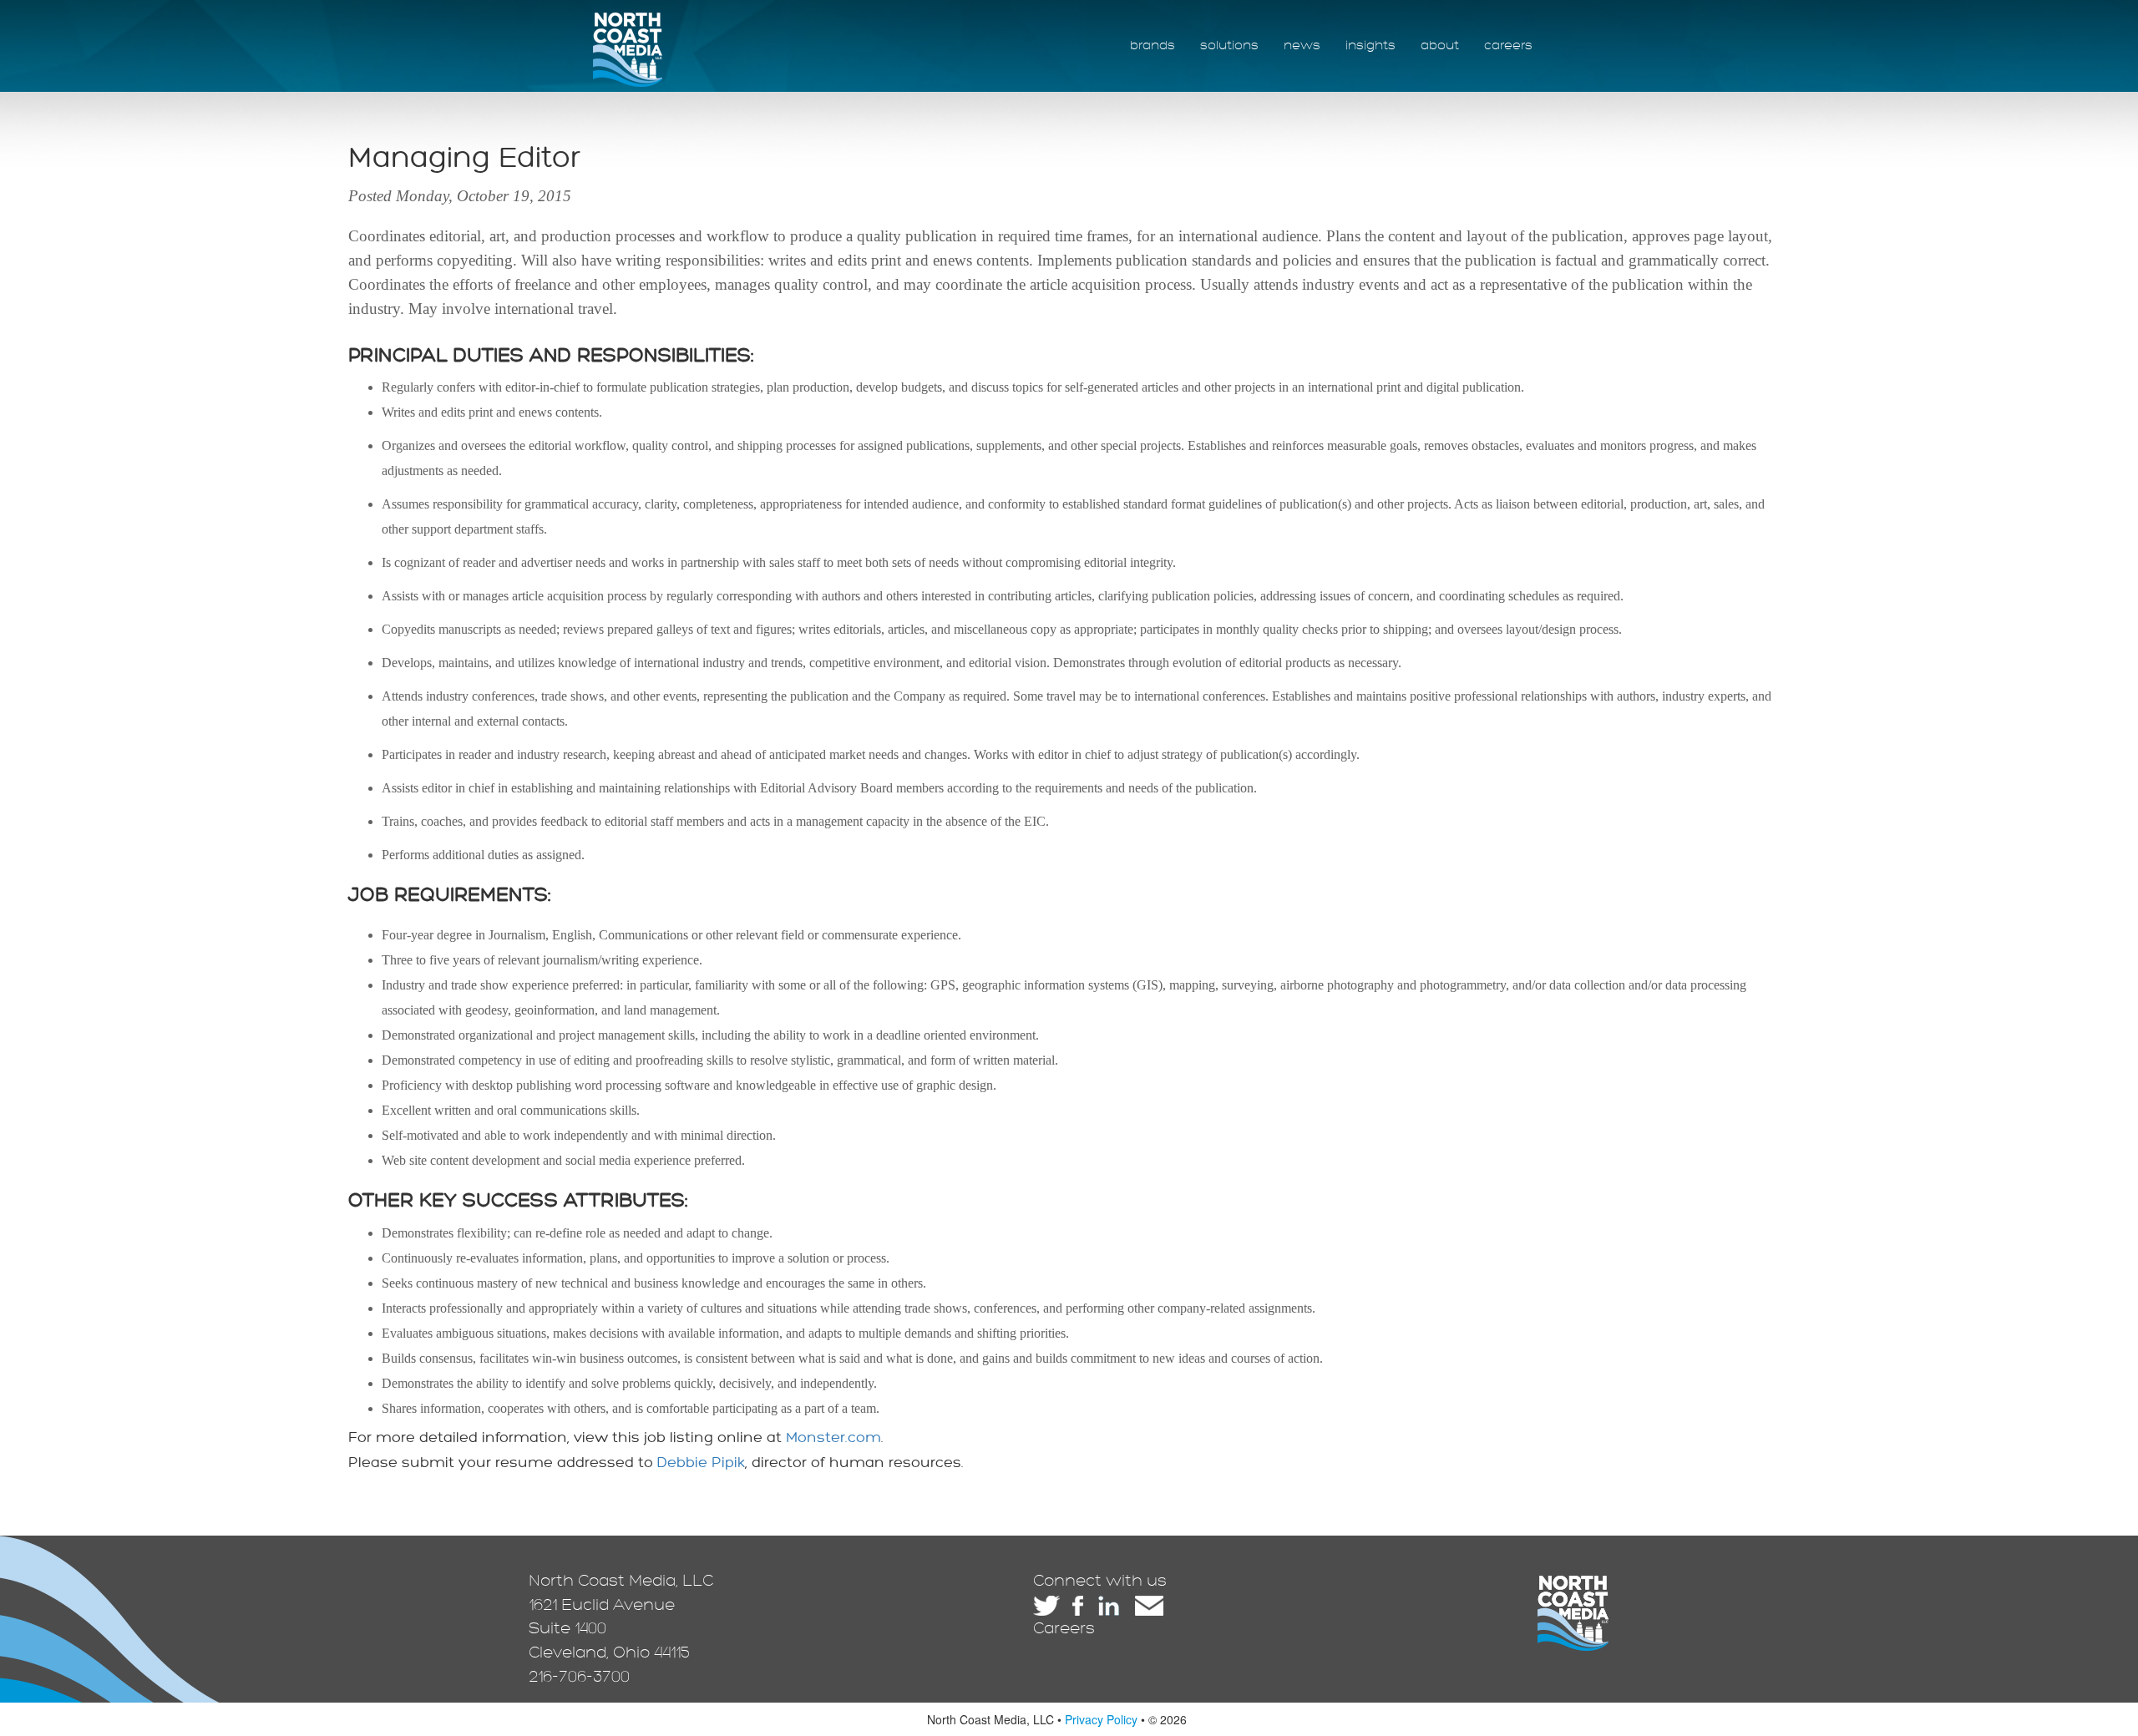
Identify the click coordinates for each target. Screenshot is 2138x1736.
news (1302, 46)
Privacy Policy (1101, 1719)
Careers (1064, 1628)
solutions (1229, 46)
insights (1370, 46)
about (1440, 46)
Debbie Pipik (701, 1463)
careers (1508, 46)
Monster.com (833, 1437)
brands (1153, 46)
